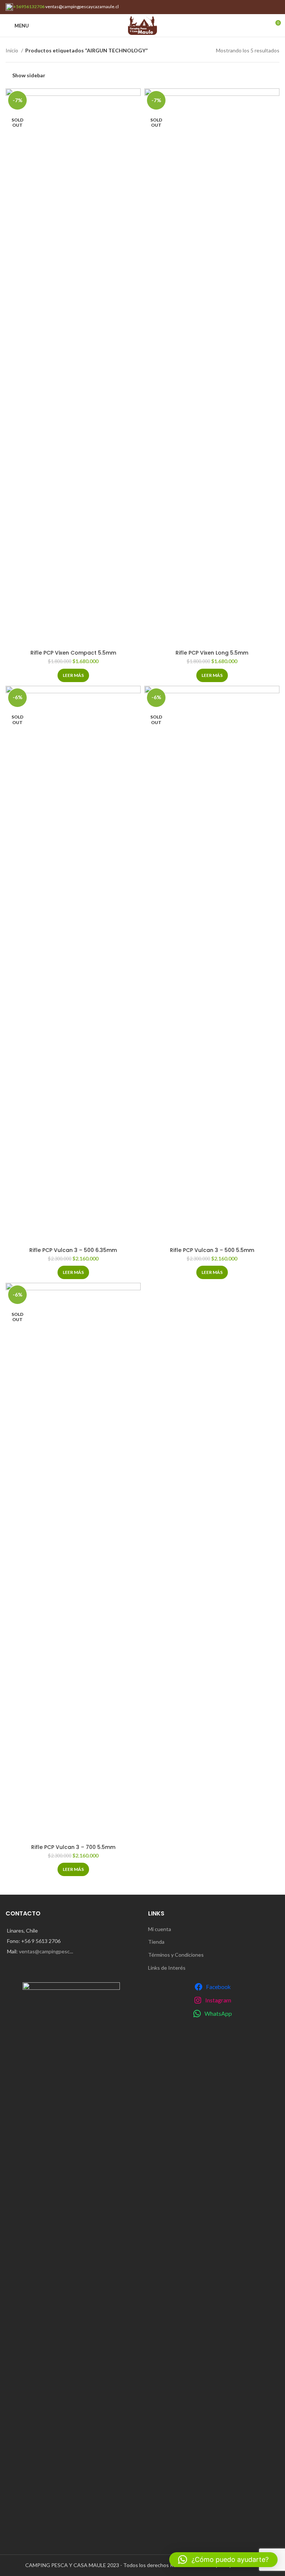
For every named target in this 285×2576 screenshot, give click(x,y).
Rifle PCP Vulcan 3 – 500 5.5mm (212, 1250)
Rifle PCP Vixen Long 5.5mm (212, 653)
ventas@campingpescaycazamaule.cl (82, 7)
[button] (223, 2560)
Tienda (156, 1942)
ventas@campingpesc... (46, 1951)
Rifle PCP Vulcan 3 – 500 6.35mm (73, 1250)
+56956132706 (29, 7)
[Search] (262, 26)
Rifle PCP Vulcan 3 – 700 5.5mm (73, 1847)
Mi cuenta (160, 1929)
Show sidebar (29, 75)
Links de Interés (167, 1968)
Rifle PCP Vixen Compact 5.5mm (73, 653)
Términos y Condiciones (176, 1955)
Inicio (12, 50)
